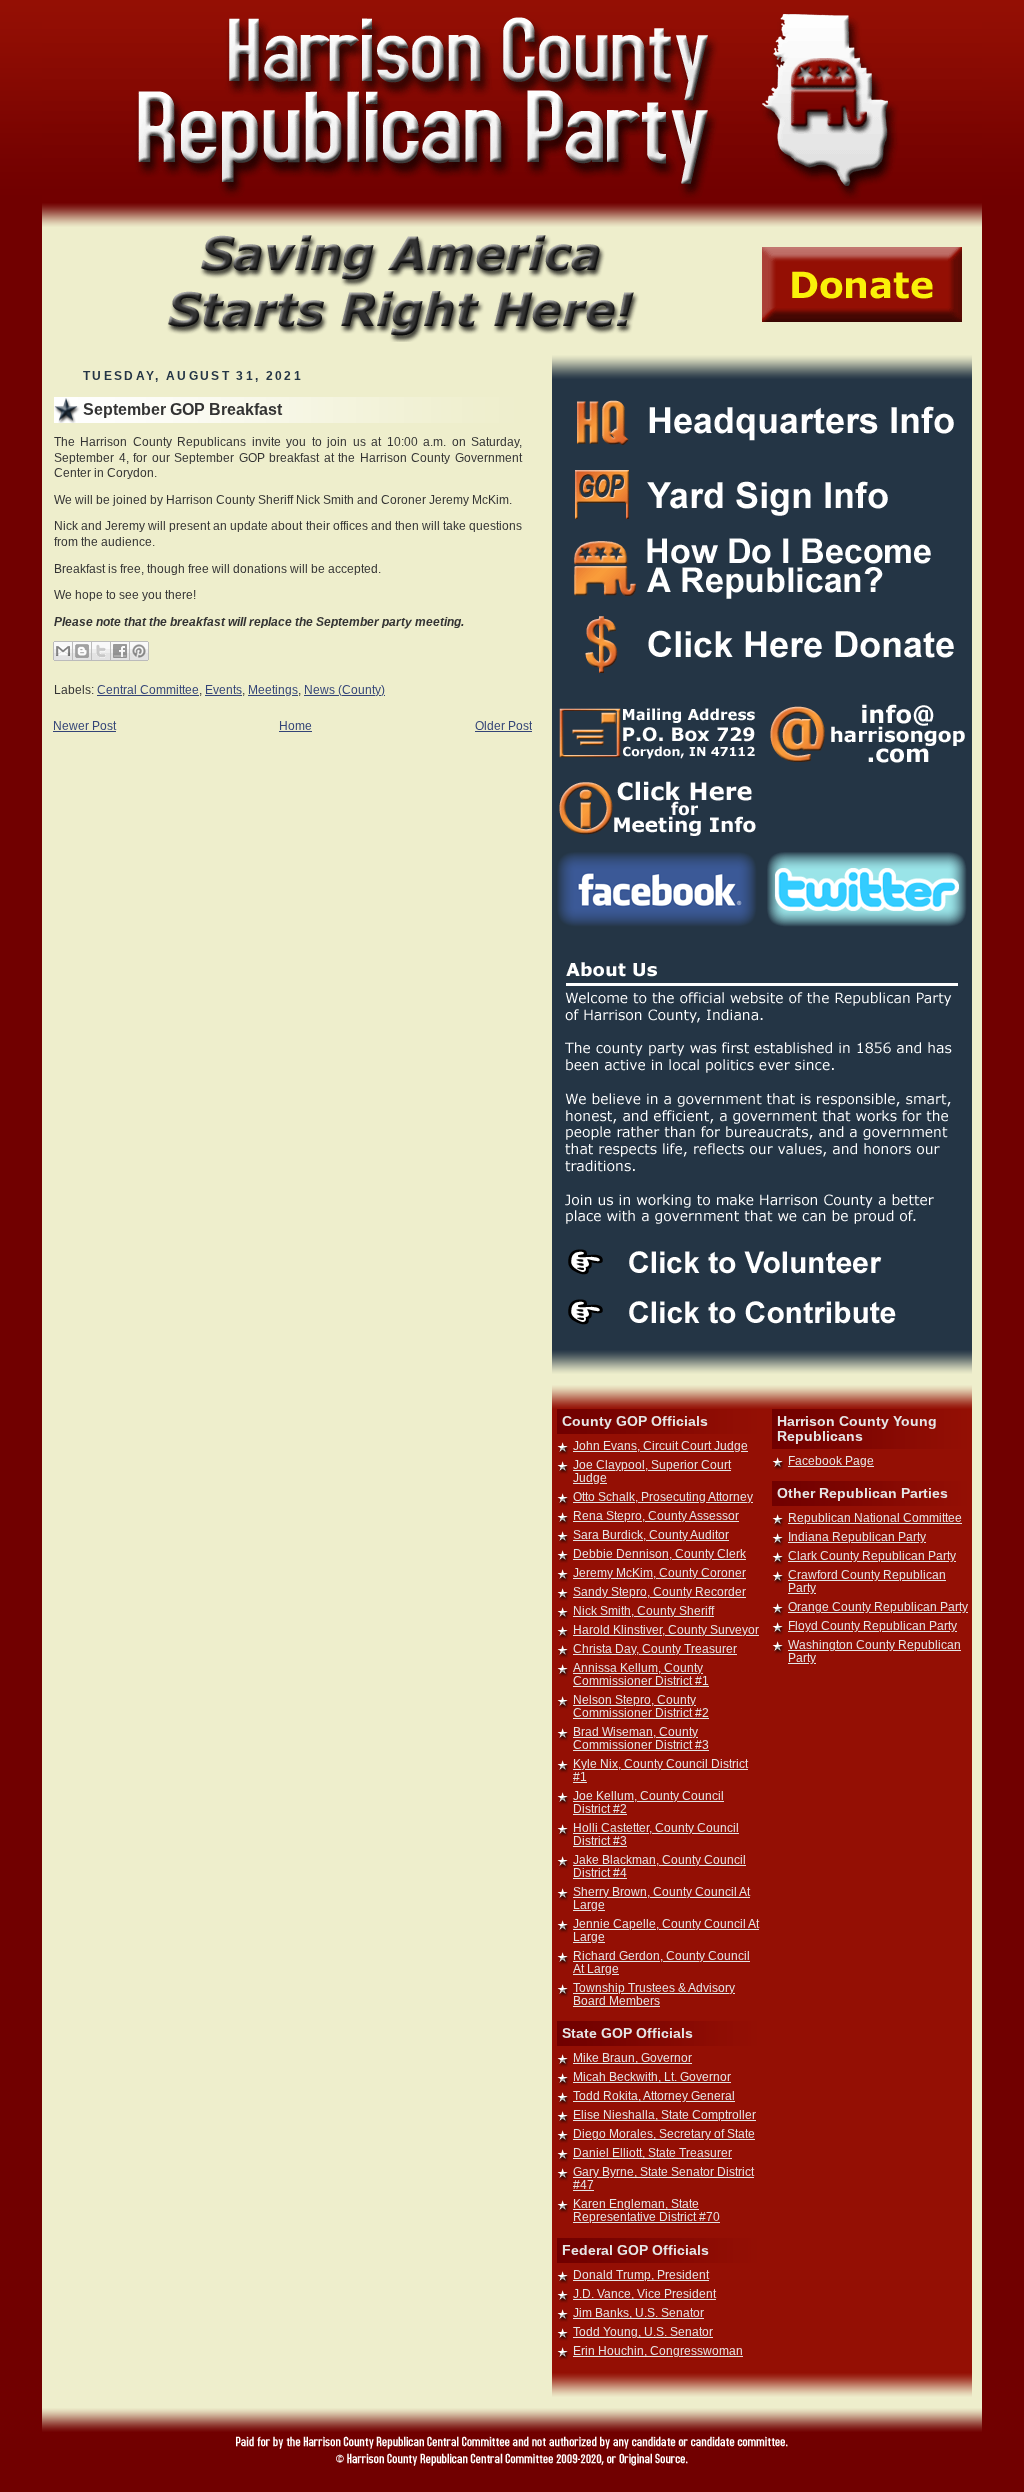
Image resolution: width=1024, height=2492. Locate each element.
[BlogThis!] (82, 651)
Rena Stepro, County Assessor (656, 1515)
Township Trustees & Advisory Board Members (654, 1994)
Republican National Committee (875, 1517)
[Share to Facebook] (120, 651)
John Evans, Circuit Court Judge (660, 1445)
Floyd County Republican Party (872, 1625)
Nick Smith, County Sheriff (643, 1610)
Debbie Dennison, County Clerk (659, 1553)
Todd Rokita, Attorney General (654, 2095)
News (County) (344, 689)
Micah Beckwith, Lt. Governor (652, 2076)
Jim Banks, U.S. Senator (638, 2312)
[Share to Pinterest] (139, 651)
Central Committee (148, 689)
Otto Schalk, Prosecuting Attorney (663, 1496)
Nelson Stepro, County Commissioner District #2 (641, 1706)
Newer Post (84, 725)
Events (223, 689)
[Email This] (63, 651)
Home (295, 725)
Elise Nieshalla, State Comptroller (664, 2114)
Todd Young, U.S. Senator (643, 2331)
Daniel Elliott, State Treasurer (652, 2152)
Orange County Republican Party (878, 1606)
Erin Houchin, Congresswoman (658, 2350)
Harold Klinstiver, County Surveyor (666, 1629)
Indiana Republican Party (857, 1536)
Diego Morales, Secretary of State (664, 2133)
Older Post (503, 725)
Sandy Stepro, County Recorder (659, 1591)
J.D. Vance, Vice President (644, 2293)
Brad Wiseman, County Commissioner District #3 (641, 1738)
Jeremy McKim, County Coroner (659, 1572)
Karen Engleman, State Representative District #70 (646, 2210)
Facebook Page (831, 1460)
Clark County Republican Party (872, 1555)
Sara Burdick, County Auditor (651, 1534)
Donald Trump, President (641, 2274)
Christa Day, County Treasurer (655, 1648)
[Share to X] (101, 651)
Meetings (273, 689)
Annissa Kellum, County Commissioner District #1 (641, 1674)
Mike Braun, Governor (632, 2057)
